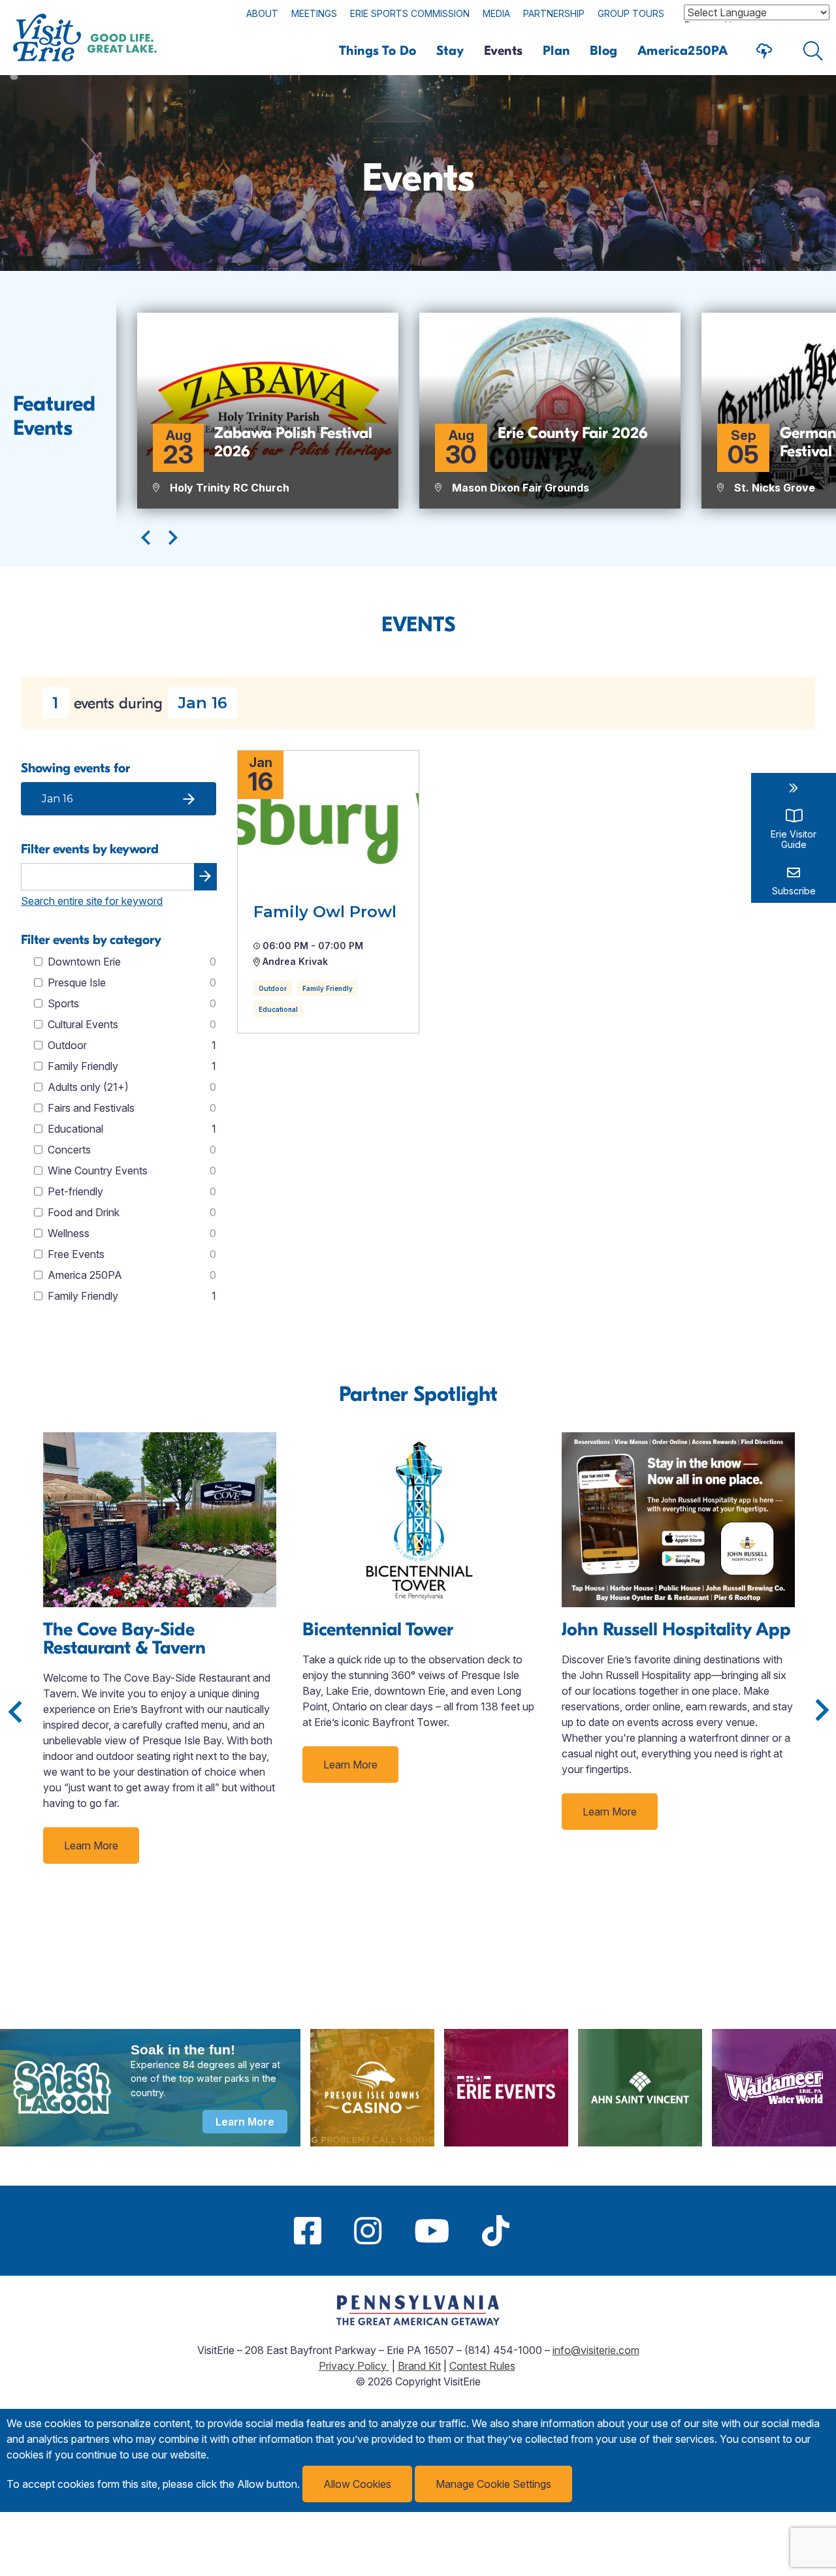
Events (504, 51)
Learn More (91, 1846)
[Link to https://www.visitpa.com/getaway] (418, 2321)
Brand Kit (419, 2366)
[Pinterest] (542, 2231)
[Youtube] (432, 2231)
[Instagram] (368, 2231)
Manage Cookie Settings (493, 2484)
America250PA (683, 51)
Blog (604, 51)
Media (496, 13)
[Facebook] (308, 2231)
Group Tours (631, 13)
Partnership (554, 13)
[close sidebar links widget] (794, 788)
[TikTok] (496, 2231)
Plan (556, 51)
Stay (450, 51)
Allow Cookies (357, 2484)
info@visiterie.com (596, 2350)
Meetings (314, 13)
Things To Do (378, 51)
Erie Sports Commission (410, 13)
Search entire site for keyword (92, 901)
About (262, 13)
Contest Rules (482, 2366)
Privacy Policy (354, 2366)
